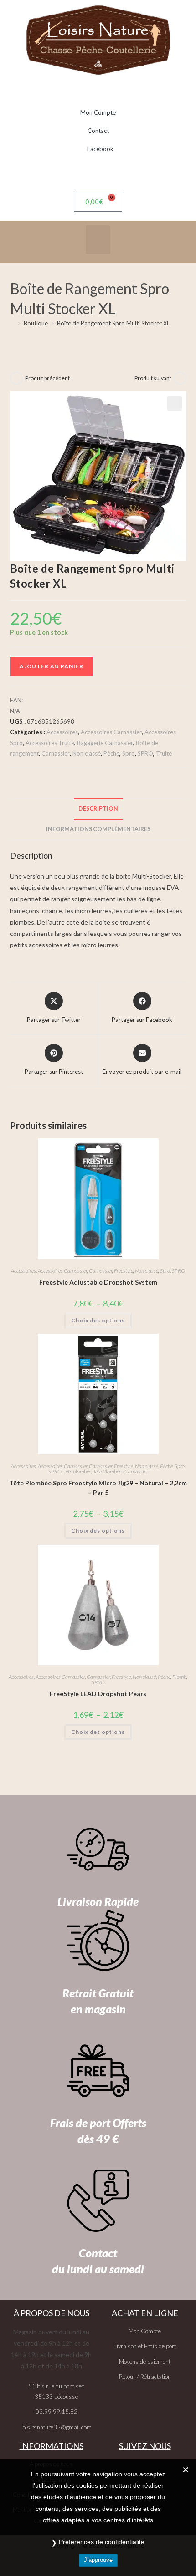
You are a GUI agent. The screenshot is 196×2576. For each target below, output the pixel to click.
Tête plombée (77, 1471)
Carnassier (56, 753)
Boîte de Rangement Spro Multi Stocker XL (113, 323)
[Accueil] (12, 323)
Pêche (111, 753)
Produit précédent (47, 378)
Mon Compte (98, 112)
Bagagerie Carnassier (105, 743)
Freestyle (124, 1271)
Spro (129, 753)
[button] (98, 240)
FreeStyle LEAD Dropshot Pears (98, 1694)
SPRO (145, 753)
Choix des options (98, 1320)
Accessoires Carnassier (111, 732)
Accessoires (62, 732)
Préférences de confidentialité (102, 2542)
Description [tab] (98, 809)
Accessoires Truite (50, 743)
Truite (164, 753)
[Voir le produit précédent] (16, 378)
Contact (98, 131)
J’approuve (98, 2560)
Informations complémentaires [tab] (98, 829)
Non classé (87, 753)
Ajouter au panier (52, 666)
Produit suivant (153, 378)
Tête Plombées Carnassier (121, 1471)
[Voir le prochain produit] (180, 378)
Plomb (179, 1677)
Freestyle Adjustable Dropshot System (98, 1282)
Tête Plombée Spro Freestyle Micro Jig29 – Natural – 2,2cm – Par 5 (98, 1488)
